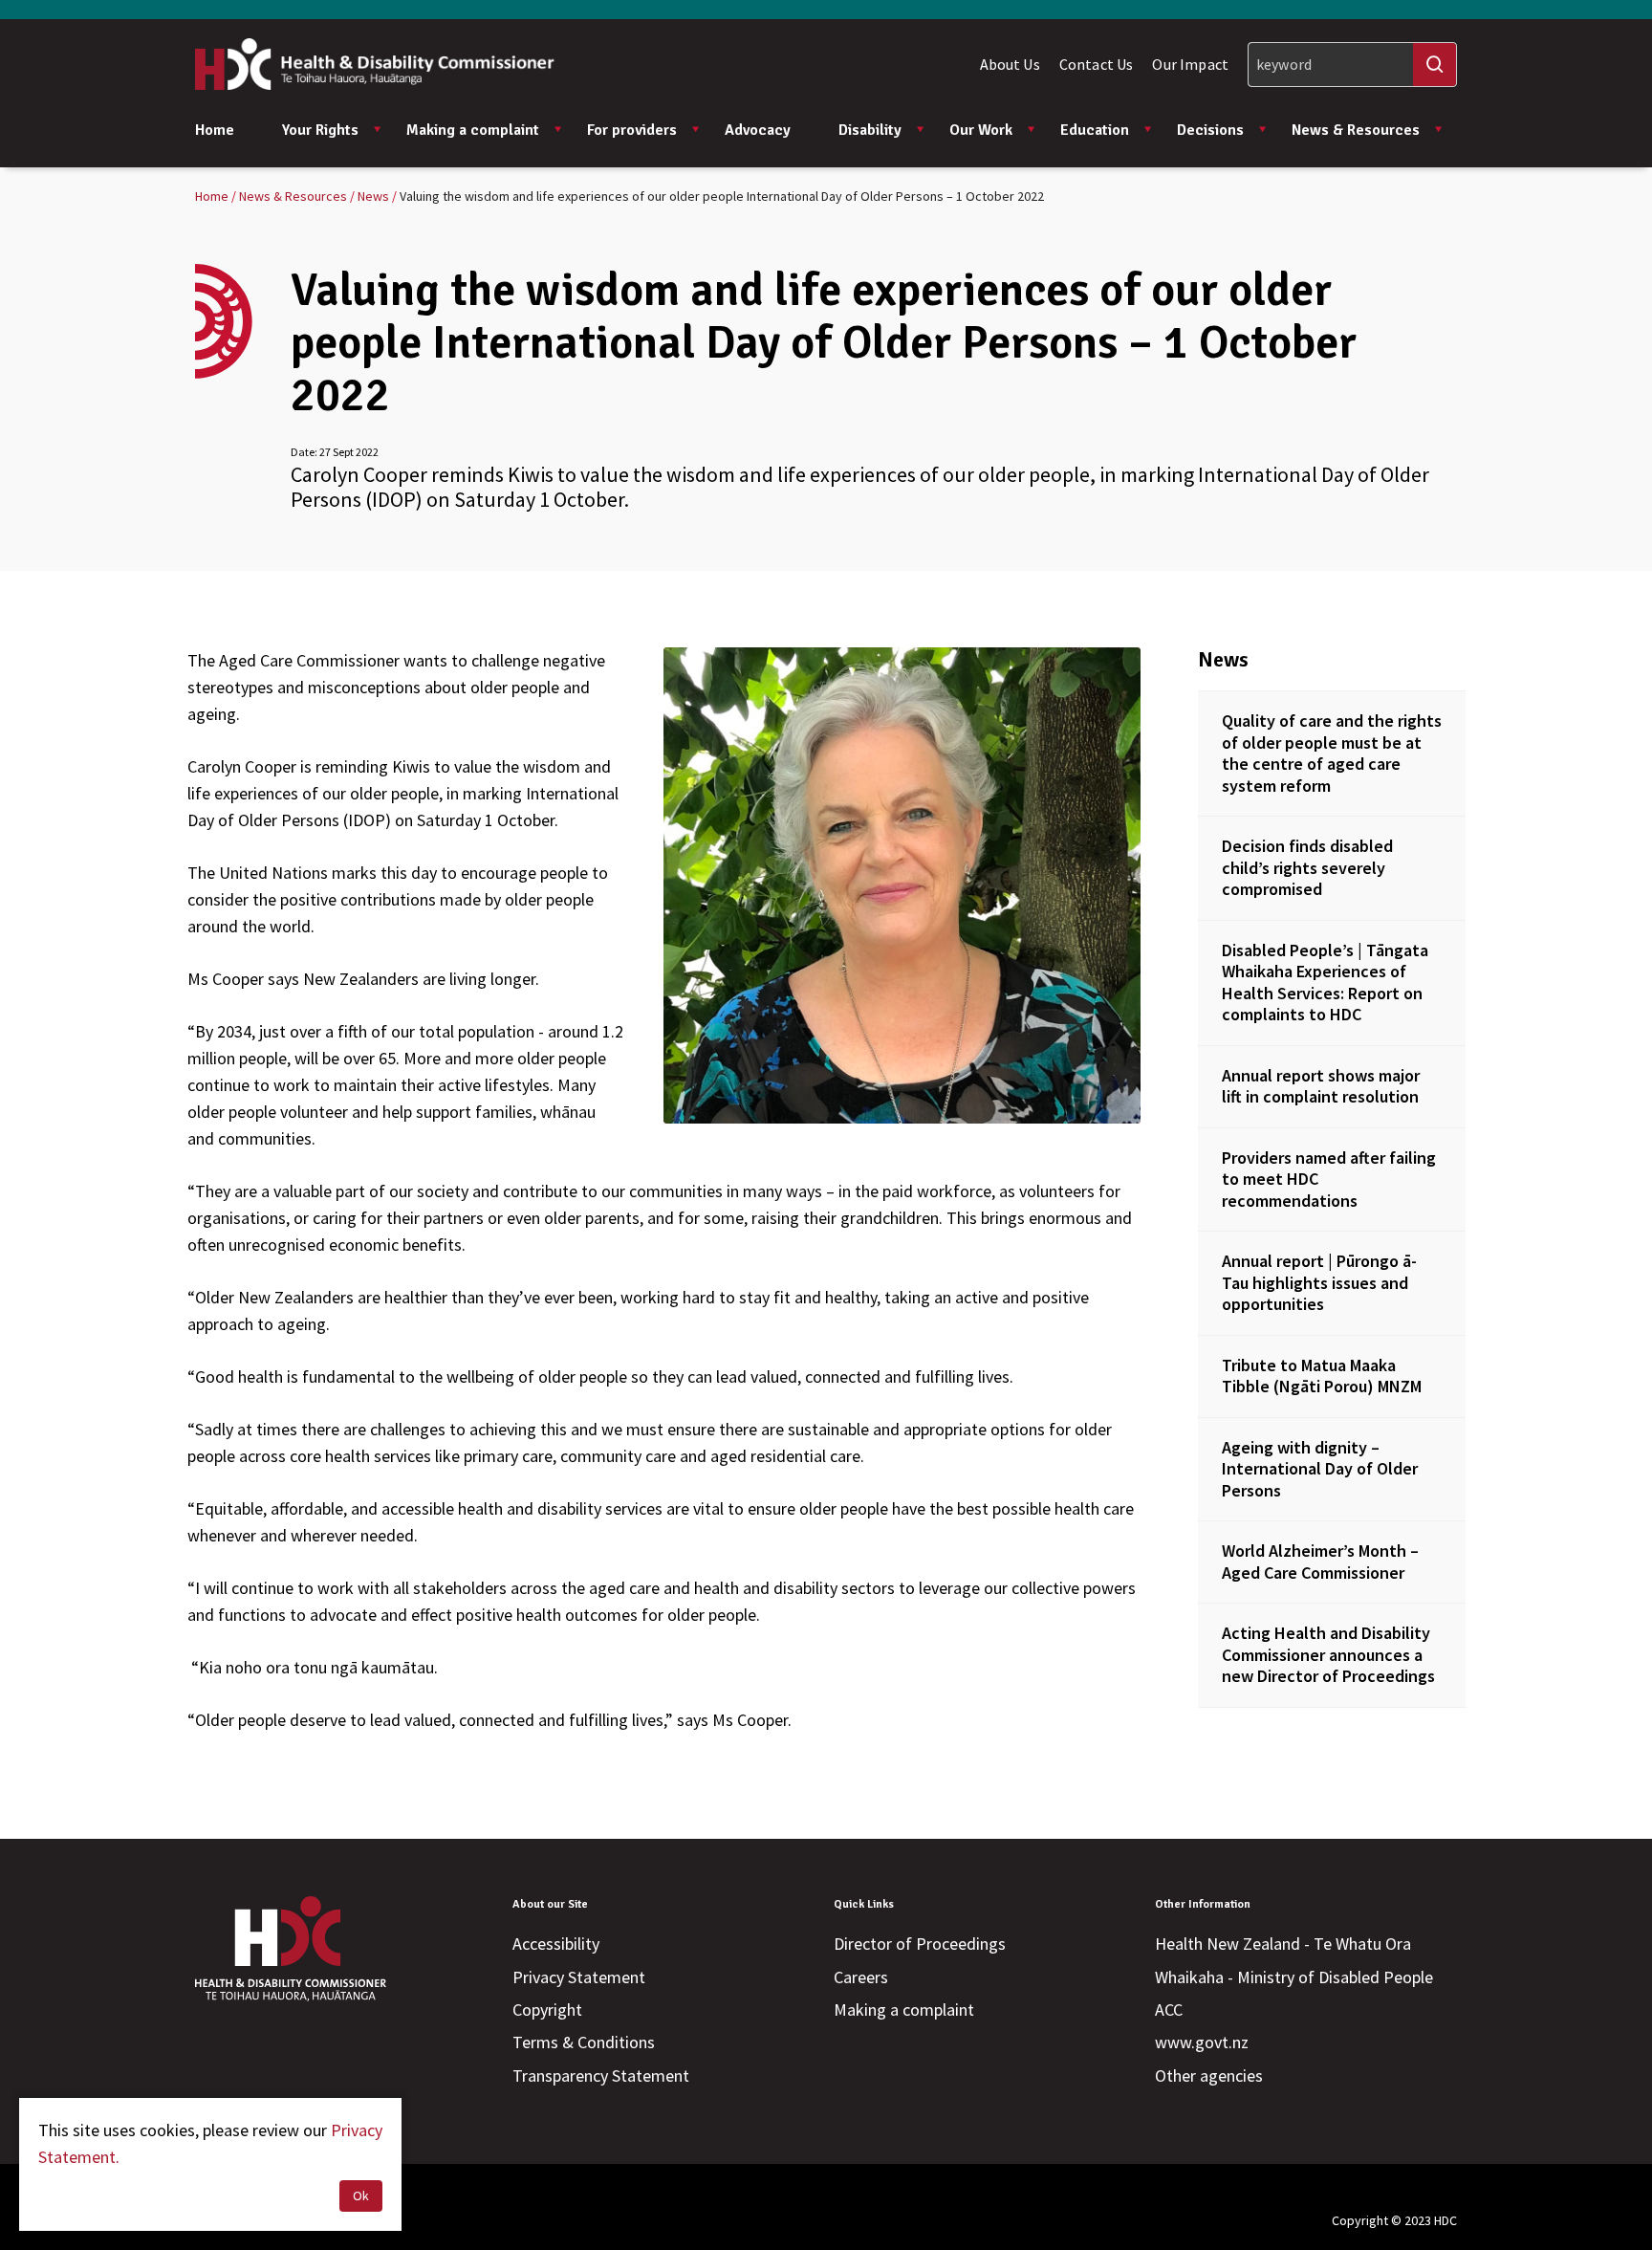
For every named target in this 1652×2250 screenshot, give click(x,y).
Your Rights (320, 130)
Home (215, 130)
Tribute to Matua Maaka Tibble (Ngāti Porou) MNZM (1322, 1376)
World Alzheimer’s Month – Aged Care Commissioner (1320, 1562)
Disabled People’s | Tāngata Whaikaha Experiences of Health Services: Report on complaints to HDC (1325, 983)
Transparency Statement (601, 2075)
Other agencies (1209, 2075)
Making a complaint (473, 130)
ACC (1169, 2010)
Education (1095, 130)
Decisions (1210, 130)
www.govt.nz (1202, 2042)
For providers (632, 130)
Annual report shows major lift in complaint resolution (1321, 1086)
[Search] (1435, 65)
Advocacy (758, 130)
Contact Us (1097, 64)
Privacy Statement (579, 1977)
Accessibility (556, 1944)
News (1223, 659)
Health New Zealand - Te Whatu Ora (1283, 1944)
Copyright (547, 2010)
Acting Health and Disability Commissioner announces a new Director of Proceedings (1328, 1654)
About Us (1010, 64)
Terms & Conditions (584, 2042)
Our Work (981, 130)
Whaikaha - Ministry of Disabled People (1294, 1977)
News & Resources (1356, 130)
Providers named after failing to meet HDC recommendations (1329, 1179)
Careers (861, 1977)
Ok (361, 2195)
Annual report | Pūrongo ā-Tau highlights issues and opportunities (1319, 1282)
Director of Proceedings (920, 1944)
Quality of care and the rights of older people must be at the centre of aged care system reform (1332, 753)
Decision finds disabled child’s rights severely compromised (1307, 867)
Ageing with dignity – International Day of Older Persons (1320, 1469)
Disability (870, 130)
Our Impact (1190, 64)
